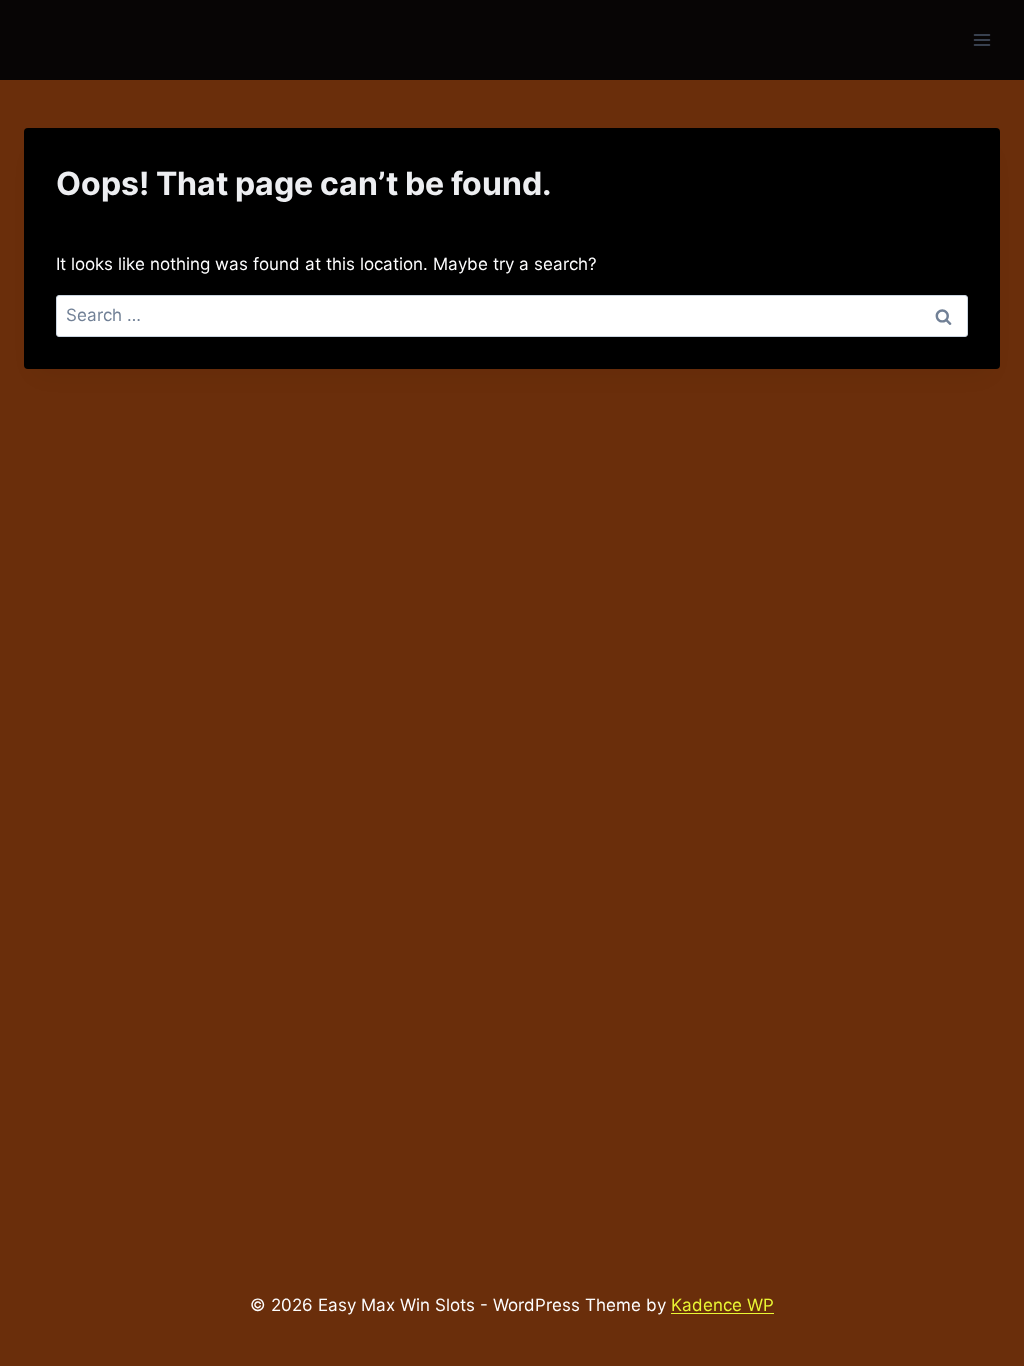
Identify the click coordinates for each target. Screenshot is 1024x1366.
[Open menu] (981, 39)
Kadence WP (722, 1305)
